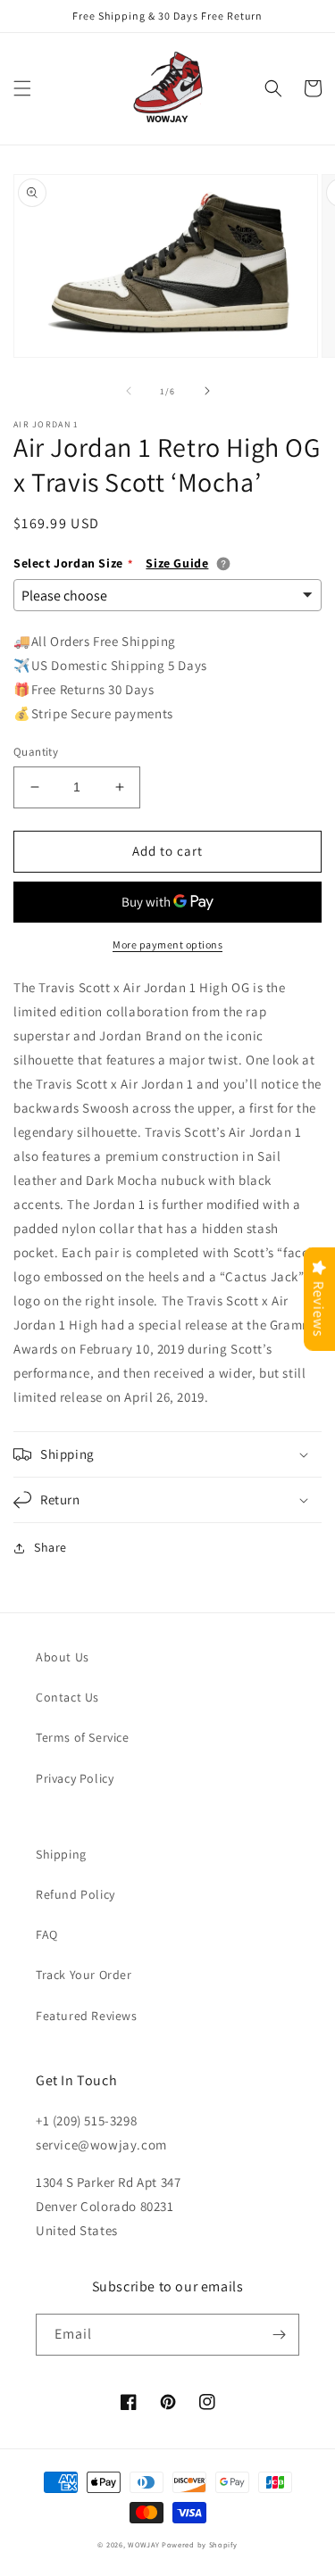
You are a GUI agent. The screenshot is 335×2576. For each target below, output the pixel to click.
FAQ (47, 1934)
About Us (63, 1657)
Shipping (61, 1854)
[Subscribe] (279, 2335)
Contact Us (67, 1697)
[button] (22, 88)
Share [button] (50, 1547)
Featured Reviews (87, 2016)
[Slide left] (129, 391)
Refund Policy (75, 1894)
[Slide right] (207, 391)
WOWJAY (143, 2544)
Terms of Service (83, 1737)
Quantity (36, 752)
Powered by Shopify (200, 2544)
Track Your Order (84, 1975)
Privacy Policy (75, 1778)
